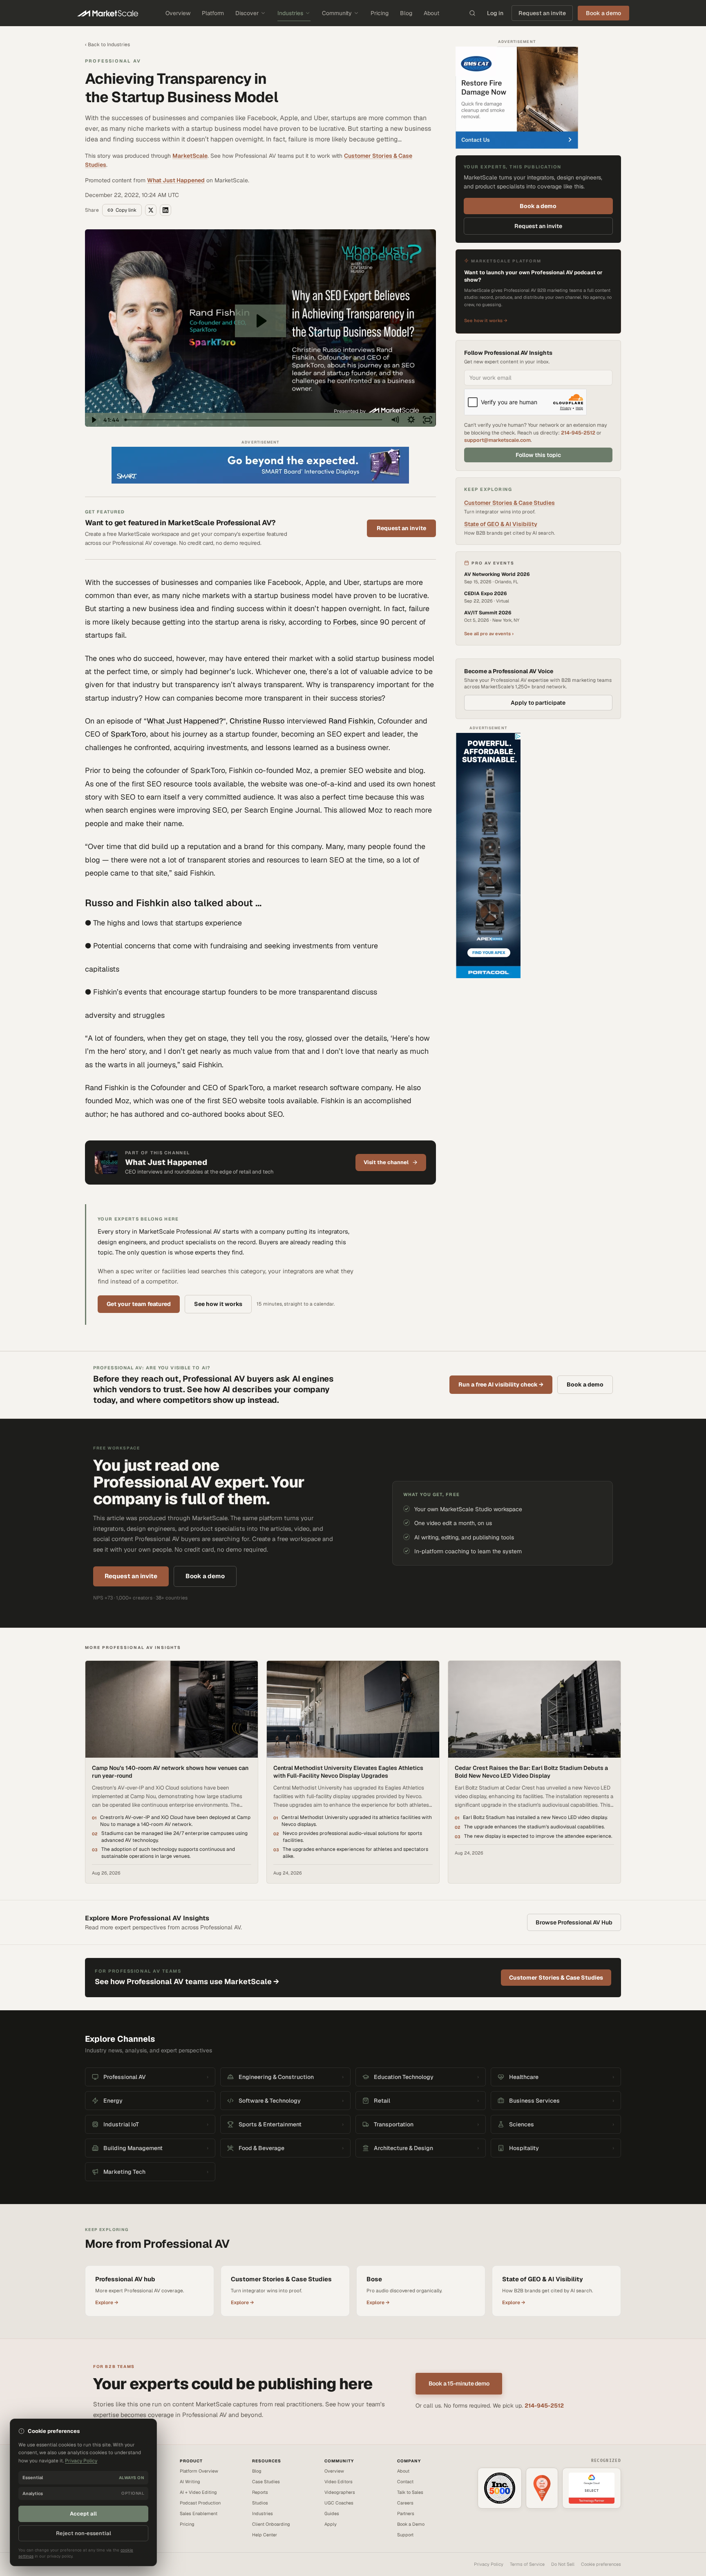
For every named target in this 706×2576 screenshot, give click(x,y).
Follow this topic (538, 455)
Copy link (126, 210)
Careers (405, 2503)
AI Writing (190, 2482)
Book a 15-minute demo (459, 2383)
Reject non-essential (84, 2533)
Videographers (340, 2492)
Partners (406, 2513)
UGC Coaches (339, 2503)
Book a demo (538, 206)
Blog (406, 13)
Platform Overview (199, 2471)
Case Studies (266, 2482)
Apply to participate (538, 703)
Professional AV (113, 61)
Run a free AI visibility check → (501, 1384)
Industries (290, 13)
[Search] (472, 13)
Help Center (265, 2535)
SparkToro (128, 734)
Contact (405, 2482)
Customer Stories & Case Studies (509, 503)
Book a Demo (411, 2524)
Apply (331, 2524)
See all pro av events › (489, 634)
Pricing (380, 13)
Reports (260, 2492)
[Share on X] (151, 210)
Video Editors (338, 2482)
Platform (213, 13)
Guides (332, 2513)
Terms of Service (527, 2564)
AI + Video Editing (198, 2492)
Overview (178, 13)
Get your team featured (139, 1304)
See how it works (218, 1304)
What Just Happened (176, 180)
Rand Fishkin (351, 721)
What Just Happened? (185, 721)
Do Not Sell (563, 2564)
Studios (260, 2503)
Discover (247, 13)
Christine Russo (257, 721)
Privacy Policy (489, 2564)
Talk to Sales (410, 2492)
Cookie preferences (601, 2564)
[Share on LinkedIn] (165, 210)
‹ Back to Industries (107, 45)
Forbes (345, 622)
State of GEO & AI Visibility (501, 524)
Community (337, 13)
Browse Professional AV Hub (574, 1922)
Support (405, 2535)
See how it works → (486, 320)
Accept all (83, 2514)
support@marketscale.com (497, 440)
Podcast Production (200, 2503)
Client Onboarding (271, 2524)
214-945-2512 (578, 433)
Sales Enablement (199, 2513)
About (431, 13)
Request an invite (542, 13)
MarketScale (190, 156)
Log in (495, 13)
